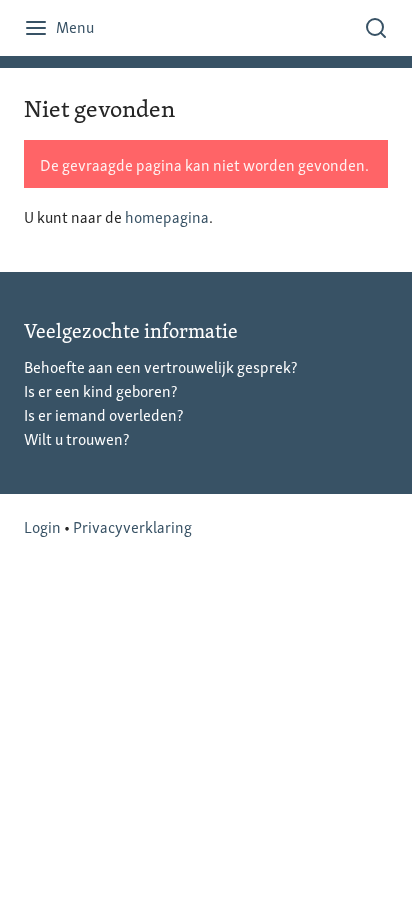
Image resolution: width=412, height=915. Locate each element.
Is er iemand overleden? (103, 414)
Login (42, 526)
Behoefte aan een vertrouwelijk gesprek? (160, 366)
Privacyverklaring (132, 526)
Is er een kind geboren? (100, 390)
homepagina (167, 216)
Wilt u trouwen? (76, 438)
